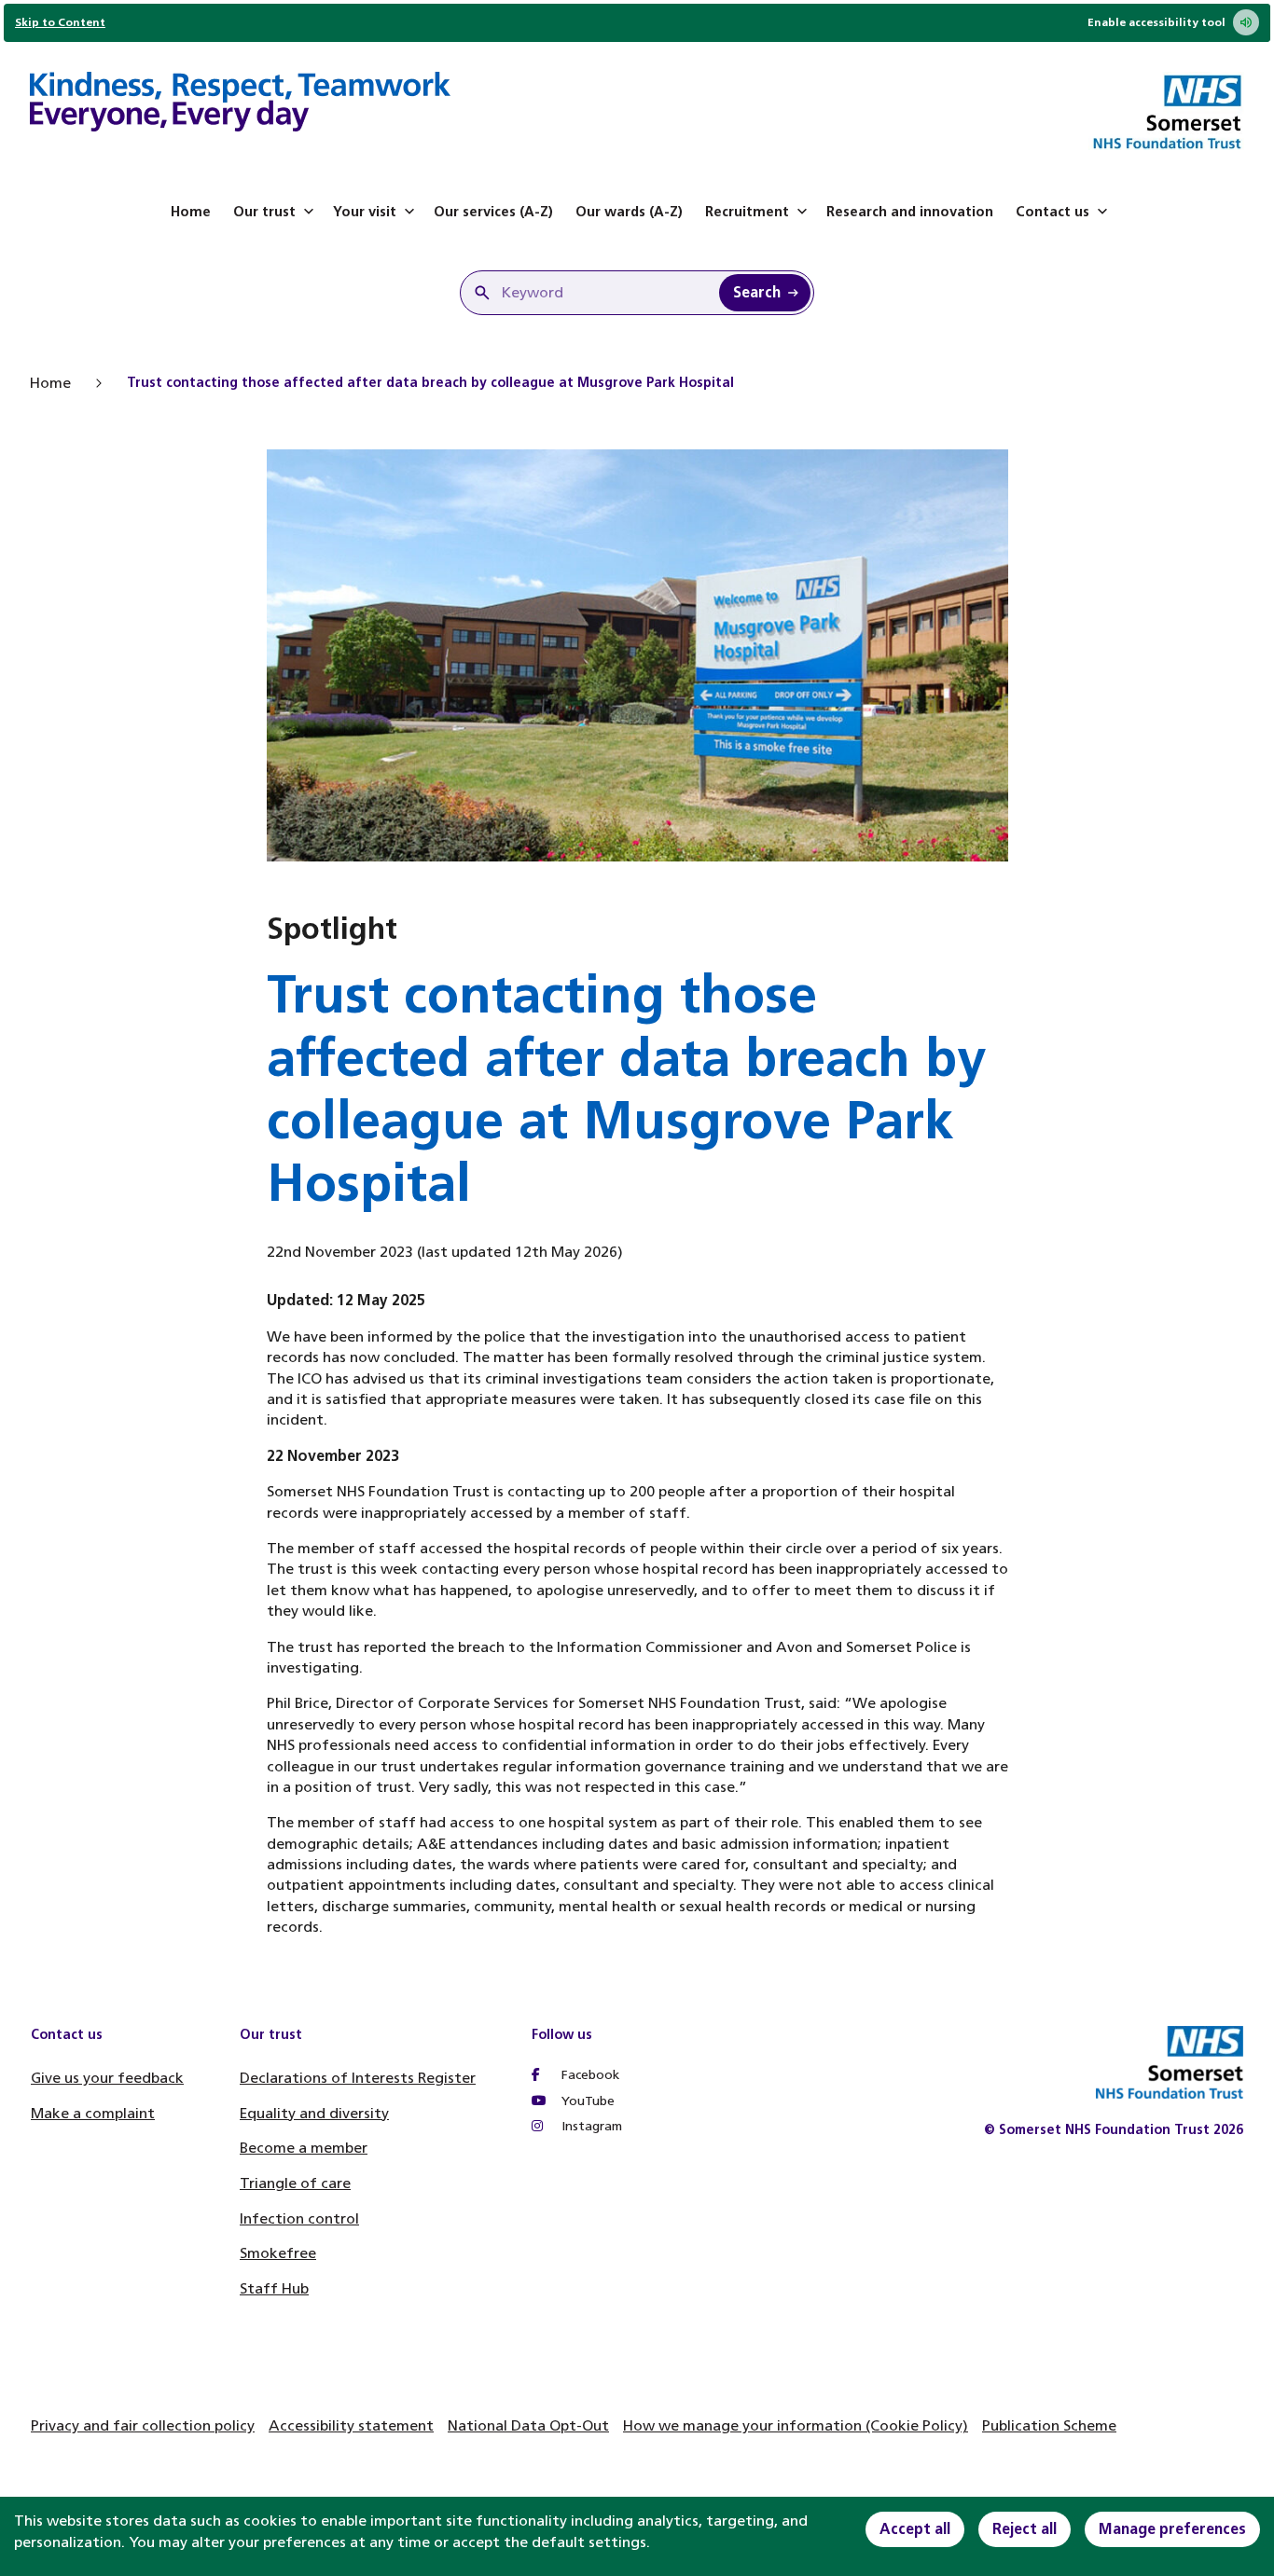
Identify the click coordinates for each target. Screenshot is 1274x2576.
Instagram (590, 2126)
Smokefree (278, 2253)
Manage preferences (1172, 2529)
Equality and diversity (314, 2113)
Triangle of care (295, 2183)
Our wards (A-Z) (629, 212)
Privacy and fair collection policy (143, 2425)
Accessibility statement (351, 2425)
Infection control (299, 2218)
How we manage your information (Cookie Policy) (796, 2425)
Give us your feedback (107, 2078)
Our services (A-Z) (493, 212)
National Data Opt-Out (528, 2425)
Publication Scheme (1049, 2425)
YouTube (586, 2101)
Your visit (365, 212)
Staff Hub (274, 2288)
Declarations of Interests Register (358, 2078)
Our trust (264, 212)
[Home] (240, 104)
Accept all (915, 2529)
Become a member (304, 2148)
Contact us (1052, 212)
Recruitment (747, 212)
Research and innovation (910, 212)
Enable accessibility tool (1156, 22)
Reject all (1025, 2529)
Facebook (589, 2075)
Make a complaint (93, 2113)
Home (191, 212)
